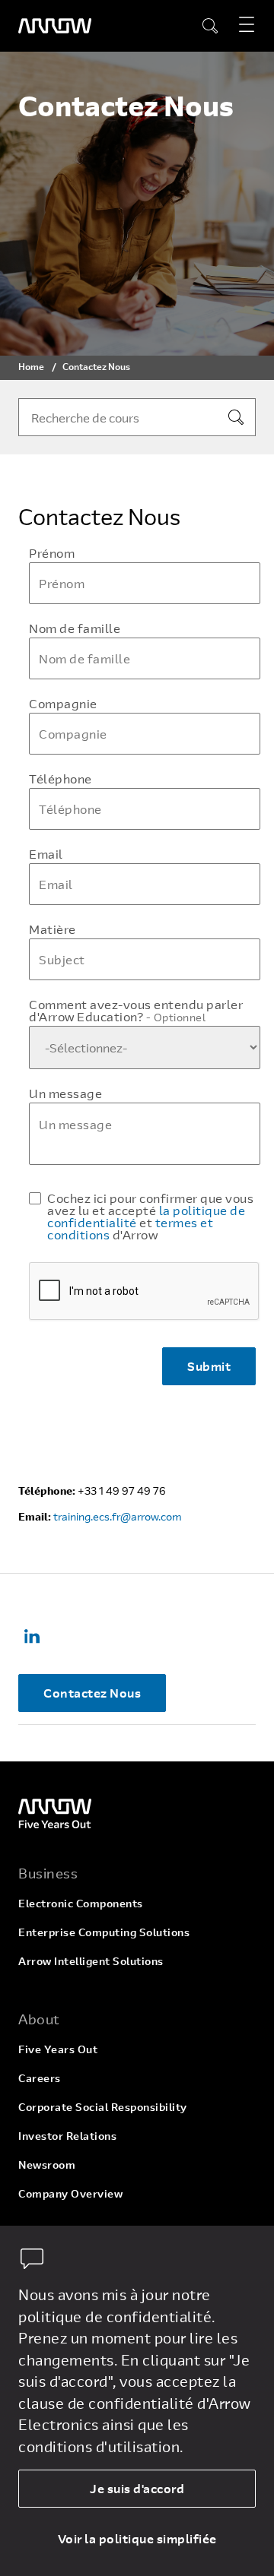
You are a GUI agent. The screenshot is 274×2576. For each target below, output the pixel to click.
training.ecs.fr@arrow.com (118, 1516)
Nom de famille (75, 628)
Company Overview (70, 2193)
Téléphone (61, 779)
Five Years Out (58, 2049)
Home (31, 366)
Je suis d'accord (137, 2488)
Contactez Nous (92, 1693)
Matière (53, 929)
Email (46, 854)
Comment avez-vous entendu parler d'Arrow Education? (136, 1011)
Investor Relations (67, 2136)
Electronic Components (81, 1903)
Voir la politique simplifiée (137, 2538)
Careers (40, 2078)
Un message (65, 1093)
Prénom (52, 553)
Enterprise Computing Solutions (104, 1932)
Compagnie (63, 704)
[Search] (236, 417)
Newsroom (47, 2165)
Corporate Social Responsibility (103, 2107)
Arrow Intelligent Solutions (91, 1961)
